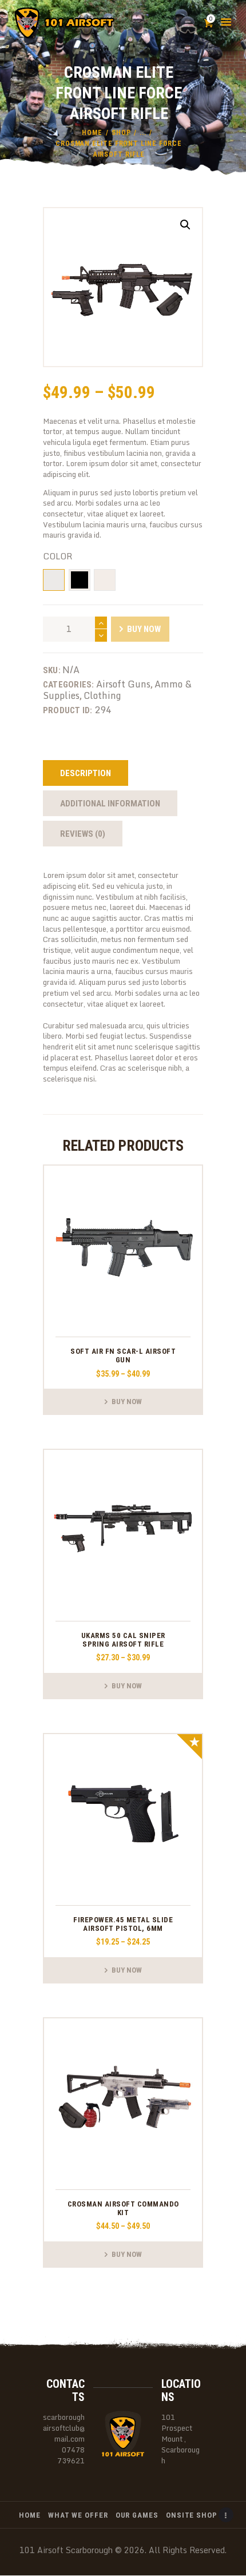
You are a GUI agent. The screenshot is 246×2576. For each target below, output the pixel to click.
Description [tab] (86, 773)
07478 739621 (71, 2455)
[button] (185, 225)
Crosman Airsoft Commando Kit (123, 2208)
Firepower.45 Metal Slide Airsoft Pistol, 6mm (123, 1924)
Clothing (102, 695)
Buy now (144, 629)
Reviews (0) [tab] (83, 834)
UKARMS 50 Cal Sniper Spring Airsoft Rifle (123, 1640)
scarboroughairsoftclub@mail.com (64, 2428)
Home (92, 133)
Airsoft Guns (123, 684)
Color (57, 556)
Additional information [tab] (110, 804)
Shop (121, 133)
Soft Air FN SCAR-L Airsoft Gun (123, 1355)
